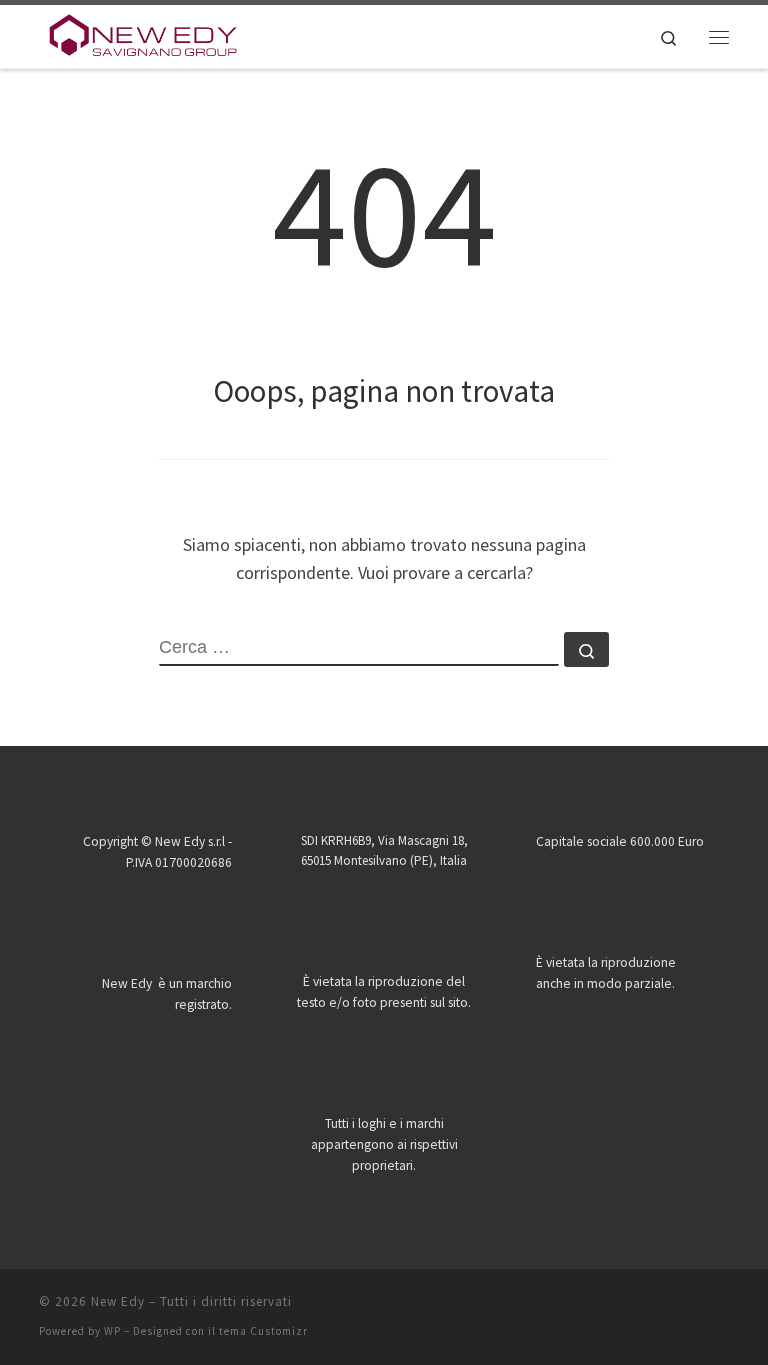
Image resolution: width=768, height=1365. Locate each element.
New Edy (118, 1301)
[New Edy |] (143, 34)
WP (112, 1331)
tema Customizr (263, 1331)
